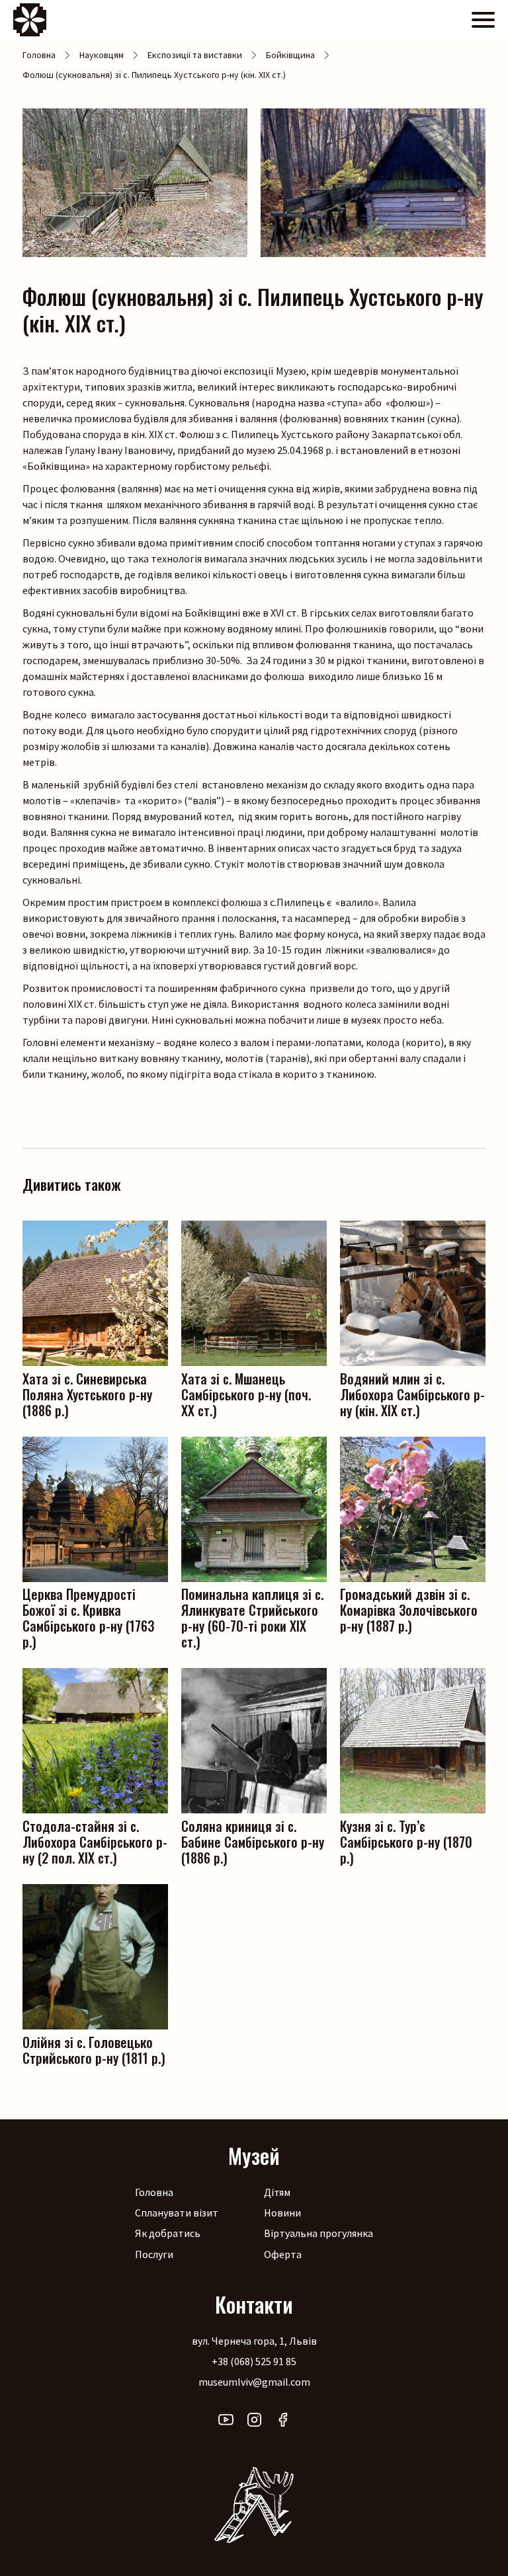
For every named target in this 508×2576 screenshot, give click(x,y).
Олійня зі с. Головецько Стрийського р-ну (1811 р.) (94, 2049)
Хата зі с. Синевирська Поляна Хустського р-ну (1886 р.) (87, 1393)
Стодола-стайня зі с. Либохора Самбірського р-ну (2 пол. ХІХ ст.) (95, 1841)
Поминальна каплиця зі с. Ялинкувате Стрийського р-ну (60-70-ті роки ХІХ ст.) (252, 1617)
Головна (39, 55)
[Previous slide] (22, 183)
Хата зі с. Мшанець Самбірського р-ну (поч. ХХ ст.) (246, 1393)
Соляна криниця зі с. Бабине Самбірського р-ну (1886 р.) (253, 1841)
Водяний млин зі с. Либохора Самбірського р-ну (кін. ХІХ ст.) (412, 1393)
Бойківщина (290, 55)
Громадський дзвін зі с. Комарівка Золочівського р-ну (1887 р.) (409, 1609)
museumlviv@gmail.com (254, 2382)
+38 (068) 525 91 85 (254, 2361)
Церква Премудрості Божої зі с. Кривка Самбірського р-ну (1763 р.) (88, 1617)
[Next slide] (486, 183)
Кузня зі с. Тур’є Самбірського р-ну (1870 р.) (406, 1841)
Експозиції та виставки (195, 55)
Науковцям (102, 55)
